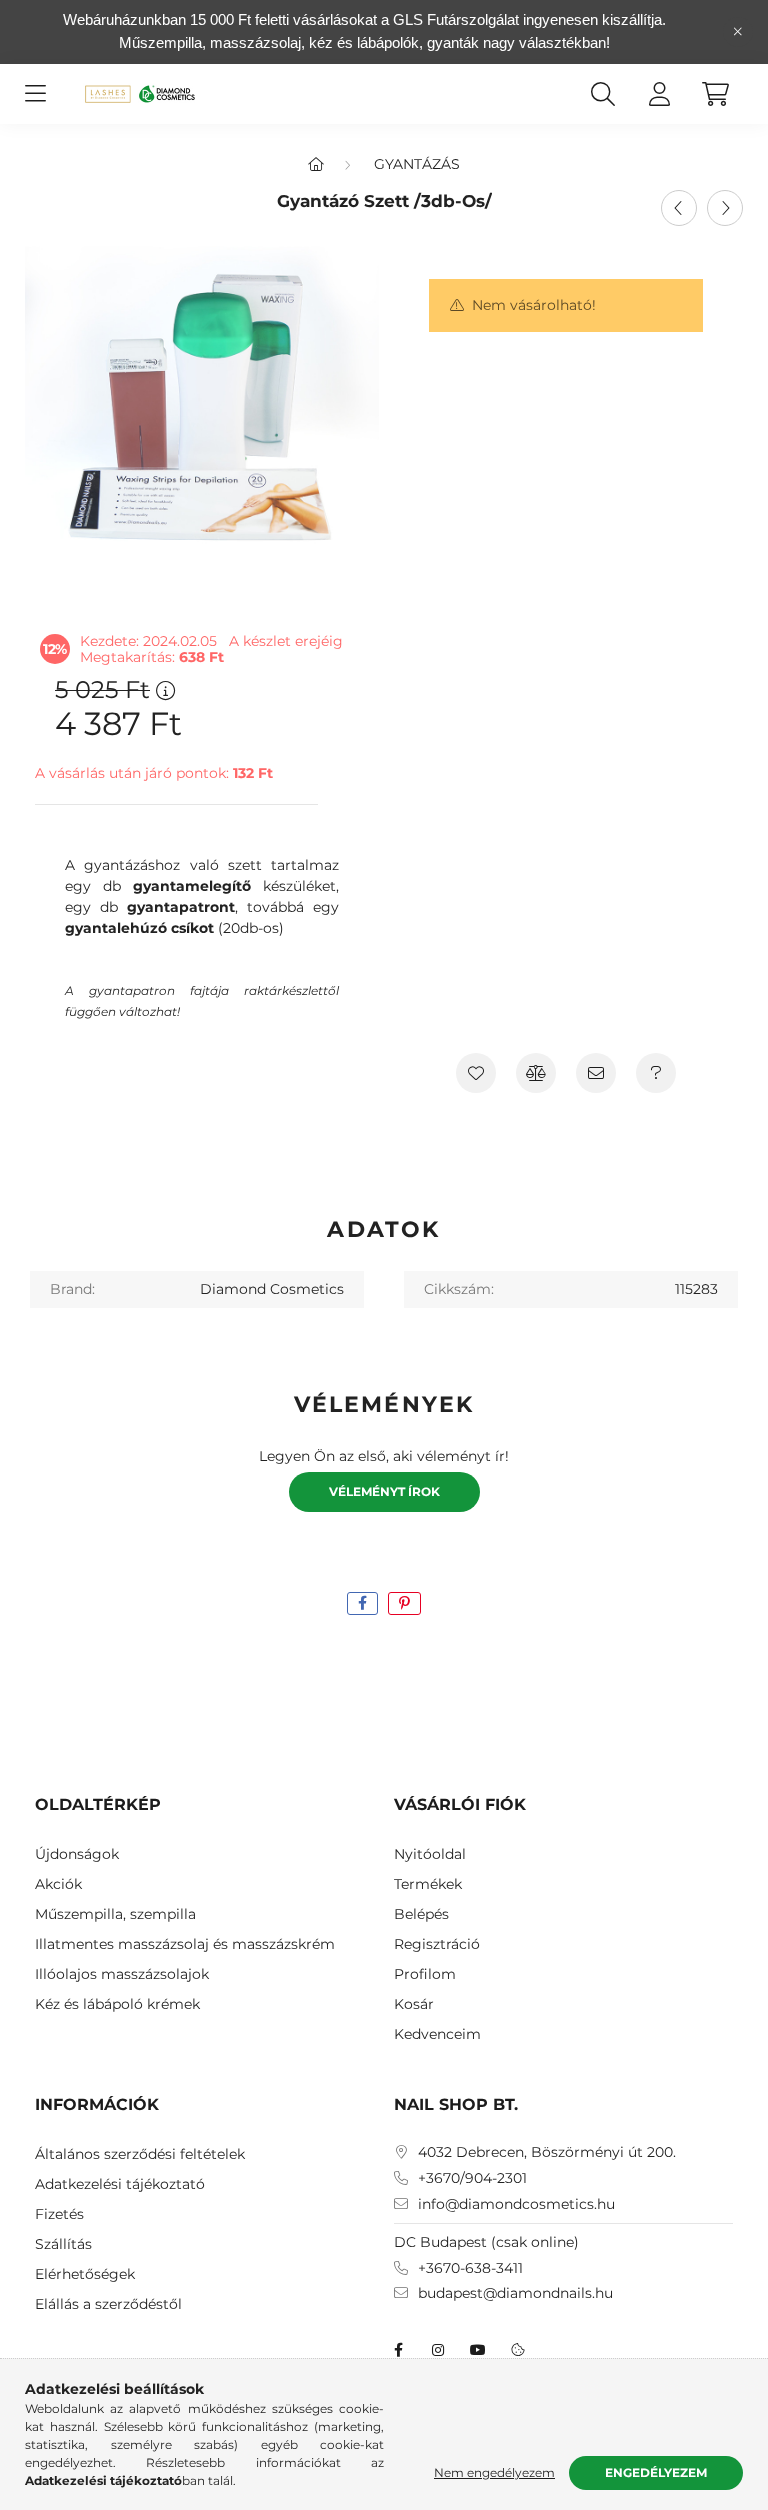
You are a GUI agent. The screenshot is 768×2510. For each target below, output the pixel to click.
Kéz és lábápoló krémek (117, 2004)
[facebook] (362, 1603)
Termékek (428, 1884)
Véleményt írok (384, 1491)
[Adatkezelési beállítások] (518, 2350)
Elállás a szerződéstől (108, 2304)
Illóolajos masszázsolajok (122, 1974)
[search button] (603, 94)
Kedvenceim (437, 2034)
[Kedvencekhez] (476, 1073)
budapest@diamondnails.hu (515, 2293)
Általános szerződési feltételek (140, 2154)
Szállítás (63, 2244)
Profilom (425, 1974)
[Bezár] (738, 32)
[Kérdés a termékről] (656, 1073)
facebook (398, 2350)
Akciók (58, 1884)
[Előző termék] (679, 208)
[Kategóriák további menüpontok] (35, 94)
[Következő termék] (725, 208)
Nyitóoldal (430, 1854)
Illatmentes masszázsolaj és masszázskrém (185, 1944)
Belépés (421, 1914)
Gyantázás (417, 164)
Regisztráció (437, 1944)
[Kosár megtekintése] (715, 94)
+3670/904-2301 (472, 2178)
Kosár (414, 2004)
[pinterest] (404, 1603)
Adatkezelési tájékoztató (120, 2184)
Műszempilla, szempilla (115, 1914)
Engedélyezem (656, 2472)
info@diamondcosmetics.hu (516, 2204)
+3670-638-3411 (470, 2268)
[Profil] (659, 94)
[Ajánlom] (596, 1073)
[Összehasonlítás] (536, 1073)
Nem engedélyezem (494, 2472)
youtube (478, 2350)
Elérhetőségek (85, 2274)
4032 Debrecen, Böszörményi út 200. (547, 2152)
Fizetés (59, 2214)
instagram (438, 2350)
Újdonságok (77, 1854)
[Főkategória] (316, 164)
